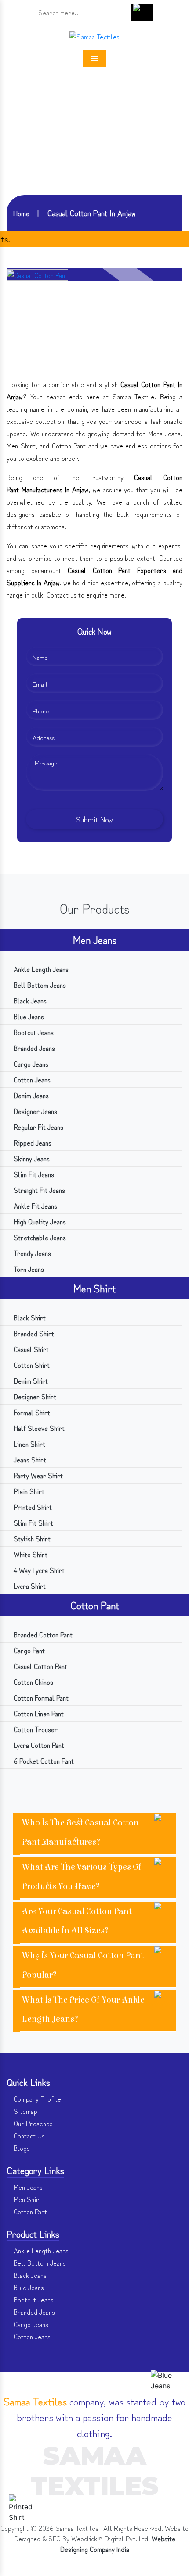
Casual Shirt (30, 1349)
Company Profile (36, 2099)
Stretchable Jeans (39, 1237)
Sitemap (25, 2111)
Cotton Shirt (31, 1365)
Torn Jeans (28, 1269)
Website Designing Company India (118, 2544)
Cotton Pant (95, 1605)
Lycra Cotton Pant (38, 1745)
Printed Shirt (32, 1507)
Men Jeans (95, 939)
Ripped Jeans (32, 1142)
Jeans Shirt (29, 1459)
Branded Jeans (33, 1048)
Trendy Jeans (31, 1253)
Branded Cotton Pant (42, 1634)
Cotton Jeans (31, 1079)
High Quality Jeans (39, 1221)
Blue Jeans (28, 1016)
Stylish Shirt (31, 1538)
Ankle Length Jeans (40, 969)
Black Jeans (29, 1000)
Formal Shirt (31, 1412)
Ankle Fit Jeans (35, 1206)
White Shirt (30, 1554)
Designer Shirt (34, 1396)
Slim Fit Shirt (33, 1523)
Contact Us (28, 2135)
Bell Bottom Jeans (39, 985)
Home (21, 213)
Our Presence (32, 2123)
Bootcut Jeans (33, 1032)
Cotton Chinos (33, 1682)
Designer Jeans (35, 1111)
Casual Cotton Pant (40, 1666)
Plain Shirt (28, 1491)
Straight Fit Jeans (38, 1190)
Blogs (21, 2148)
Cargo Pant (28, 1650)
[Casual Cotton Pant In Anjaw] (37, 274)
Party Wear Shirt (37, 1475)
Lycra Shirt (29, 1586)
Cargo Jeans (30, 1064)
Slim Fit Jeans (33, 1174)
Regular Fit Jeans (38, 1127)
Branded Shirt (33, 1333)
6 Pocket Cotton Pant (43, 1761)
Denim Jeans (30, 1095)
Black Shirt (29, 1317)
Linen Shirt (29, 1444)
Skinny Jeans (31, 1158)
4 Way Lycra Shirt (38, 1570)
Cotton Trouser (35, 1729)
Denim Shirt (30, 1381)
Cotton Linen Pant (38, 1713)
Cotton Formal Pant (40, 1697)
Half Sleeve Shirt (38, 1428)
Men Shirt (94, 1288)
